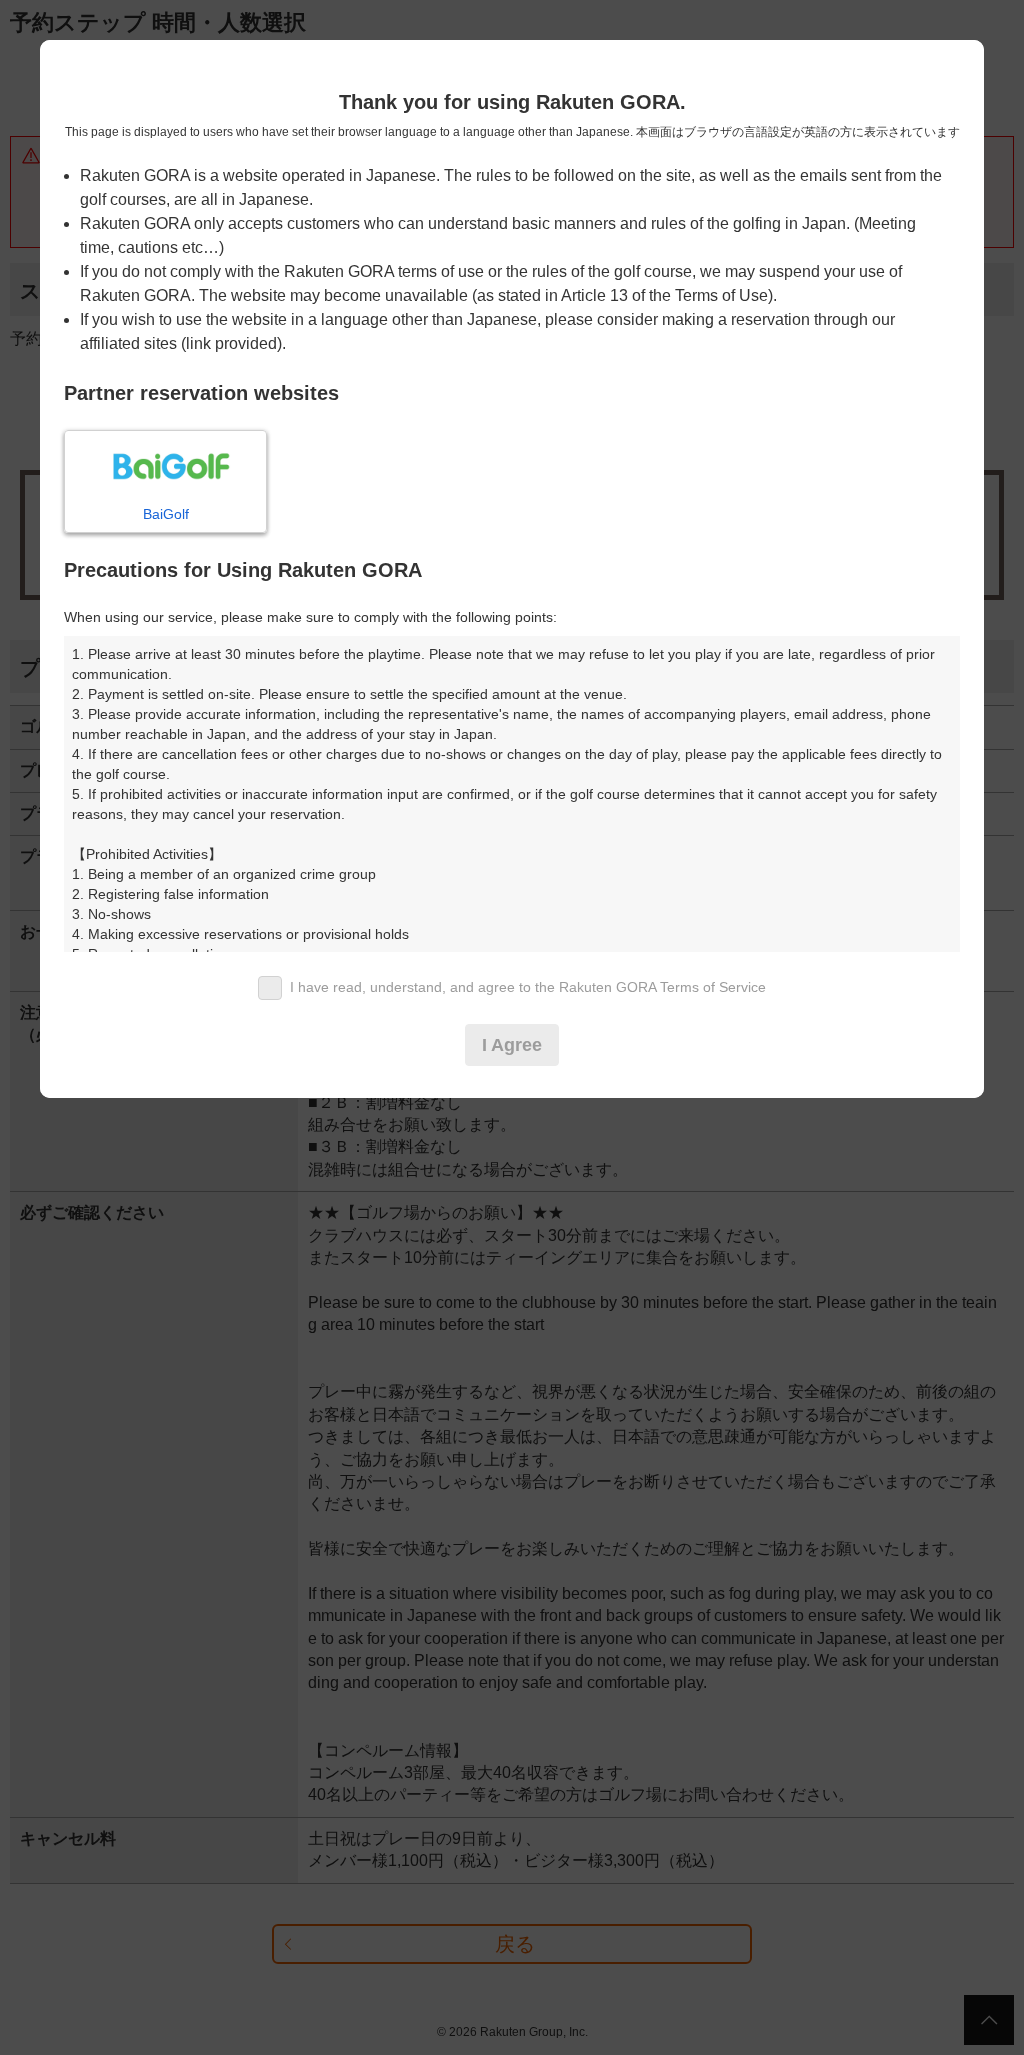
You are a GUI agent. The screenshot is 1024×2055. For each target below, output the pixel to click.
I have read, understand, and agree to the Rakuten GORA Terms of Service (528, 987)
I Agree (512, 1045)
